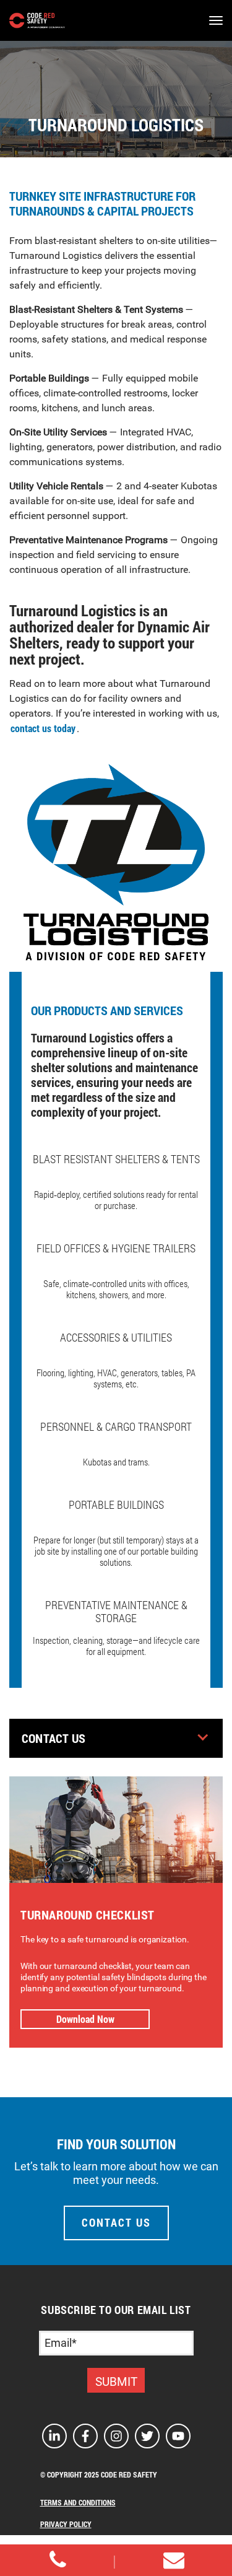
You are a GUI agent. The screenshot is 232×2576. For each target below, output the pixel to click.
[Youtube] (178, 2436)
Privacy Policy (66, 2524)
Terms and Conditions (78, 2502)
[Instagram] (116, 2436)
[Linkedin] (54, 2436)
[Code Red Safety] (37, 20)
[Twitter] (147, 2436)
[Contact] (58, 2560)
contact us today (43, 728)
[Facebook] (85, 2436)
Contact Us (54, 1738)
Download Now (85, 2019)
